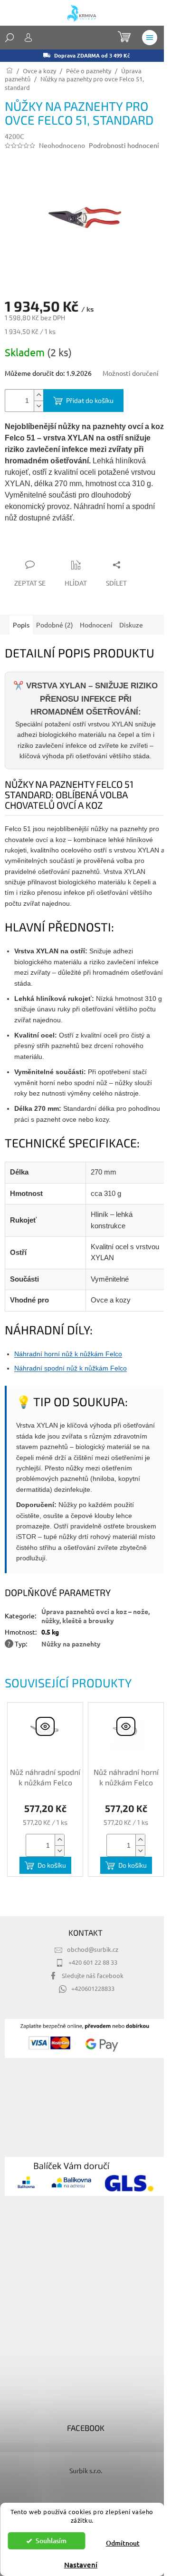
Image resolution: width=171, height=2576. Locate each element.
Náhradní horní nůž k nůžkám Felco (68, 1354)
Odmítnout (123, 2543)
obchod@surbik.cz (93, 1949)
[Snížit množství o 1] (38, 406)
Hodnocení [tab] (96, 625)
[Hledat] (9, 38)
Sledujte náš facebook (93, 1975)
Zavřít (56, 546)
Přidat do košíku (90, 400)
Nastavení (81, 2565)
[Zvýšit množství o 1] (38, 395)
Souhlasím (51, 2541)
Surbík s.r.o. (86, 2470)
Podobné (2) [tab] (55, 625)
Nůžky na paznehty (71, 1644)
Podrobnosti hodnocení (124, 145)
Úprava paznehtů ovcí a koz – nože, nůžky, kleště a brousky (95, 1616)
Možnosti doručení (131, 373)
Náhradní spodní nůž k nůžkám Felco (71, 1368)
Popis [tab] (21, 625)
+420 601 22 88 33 (93, 1962)
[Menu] (150, 38)
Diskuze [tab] (131, 625)
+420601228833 (93, 1988)
